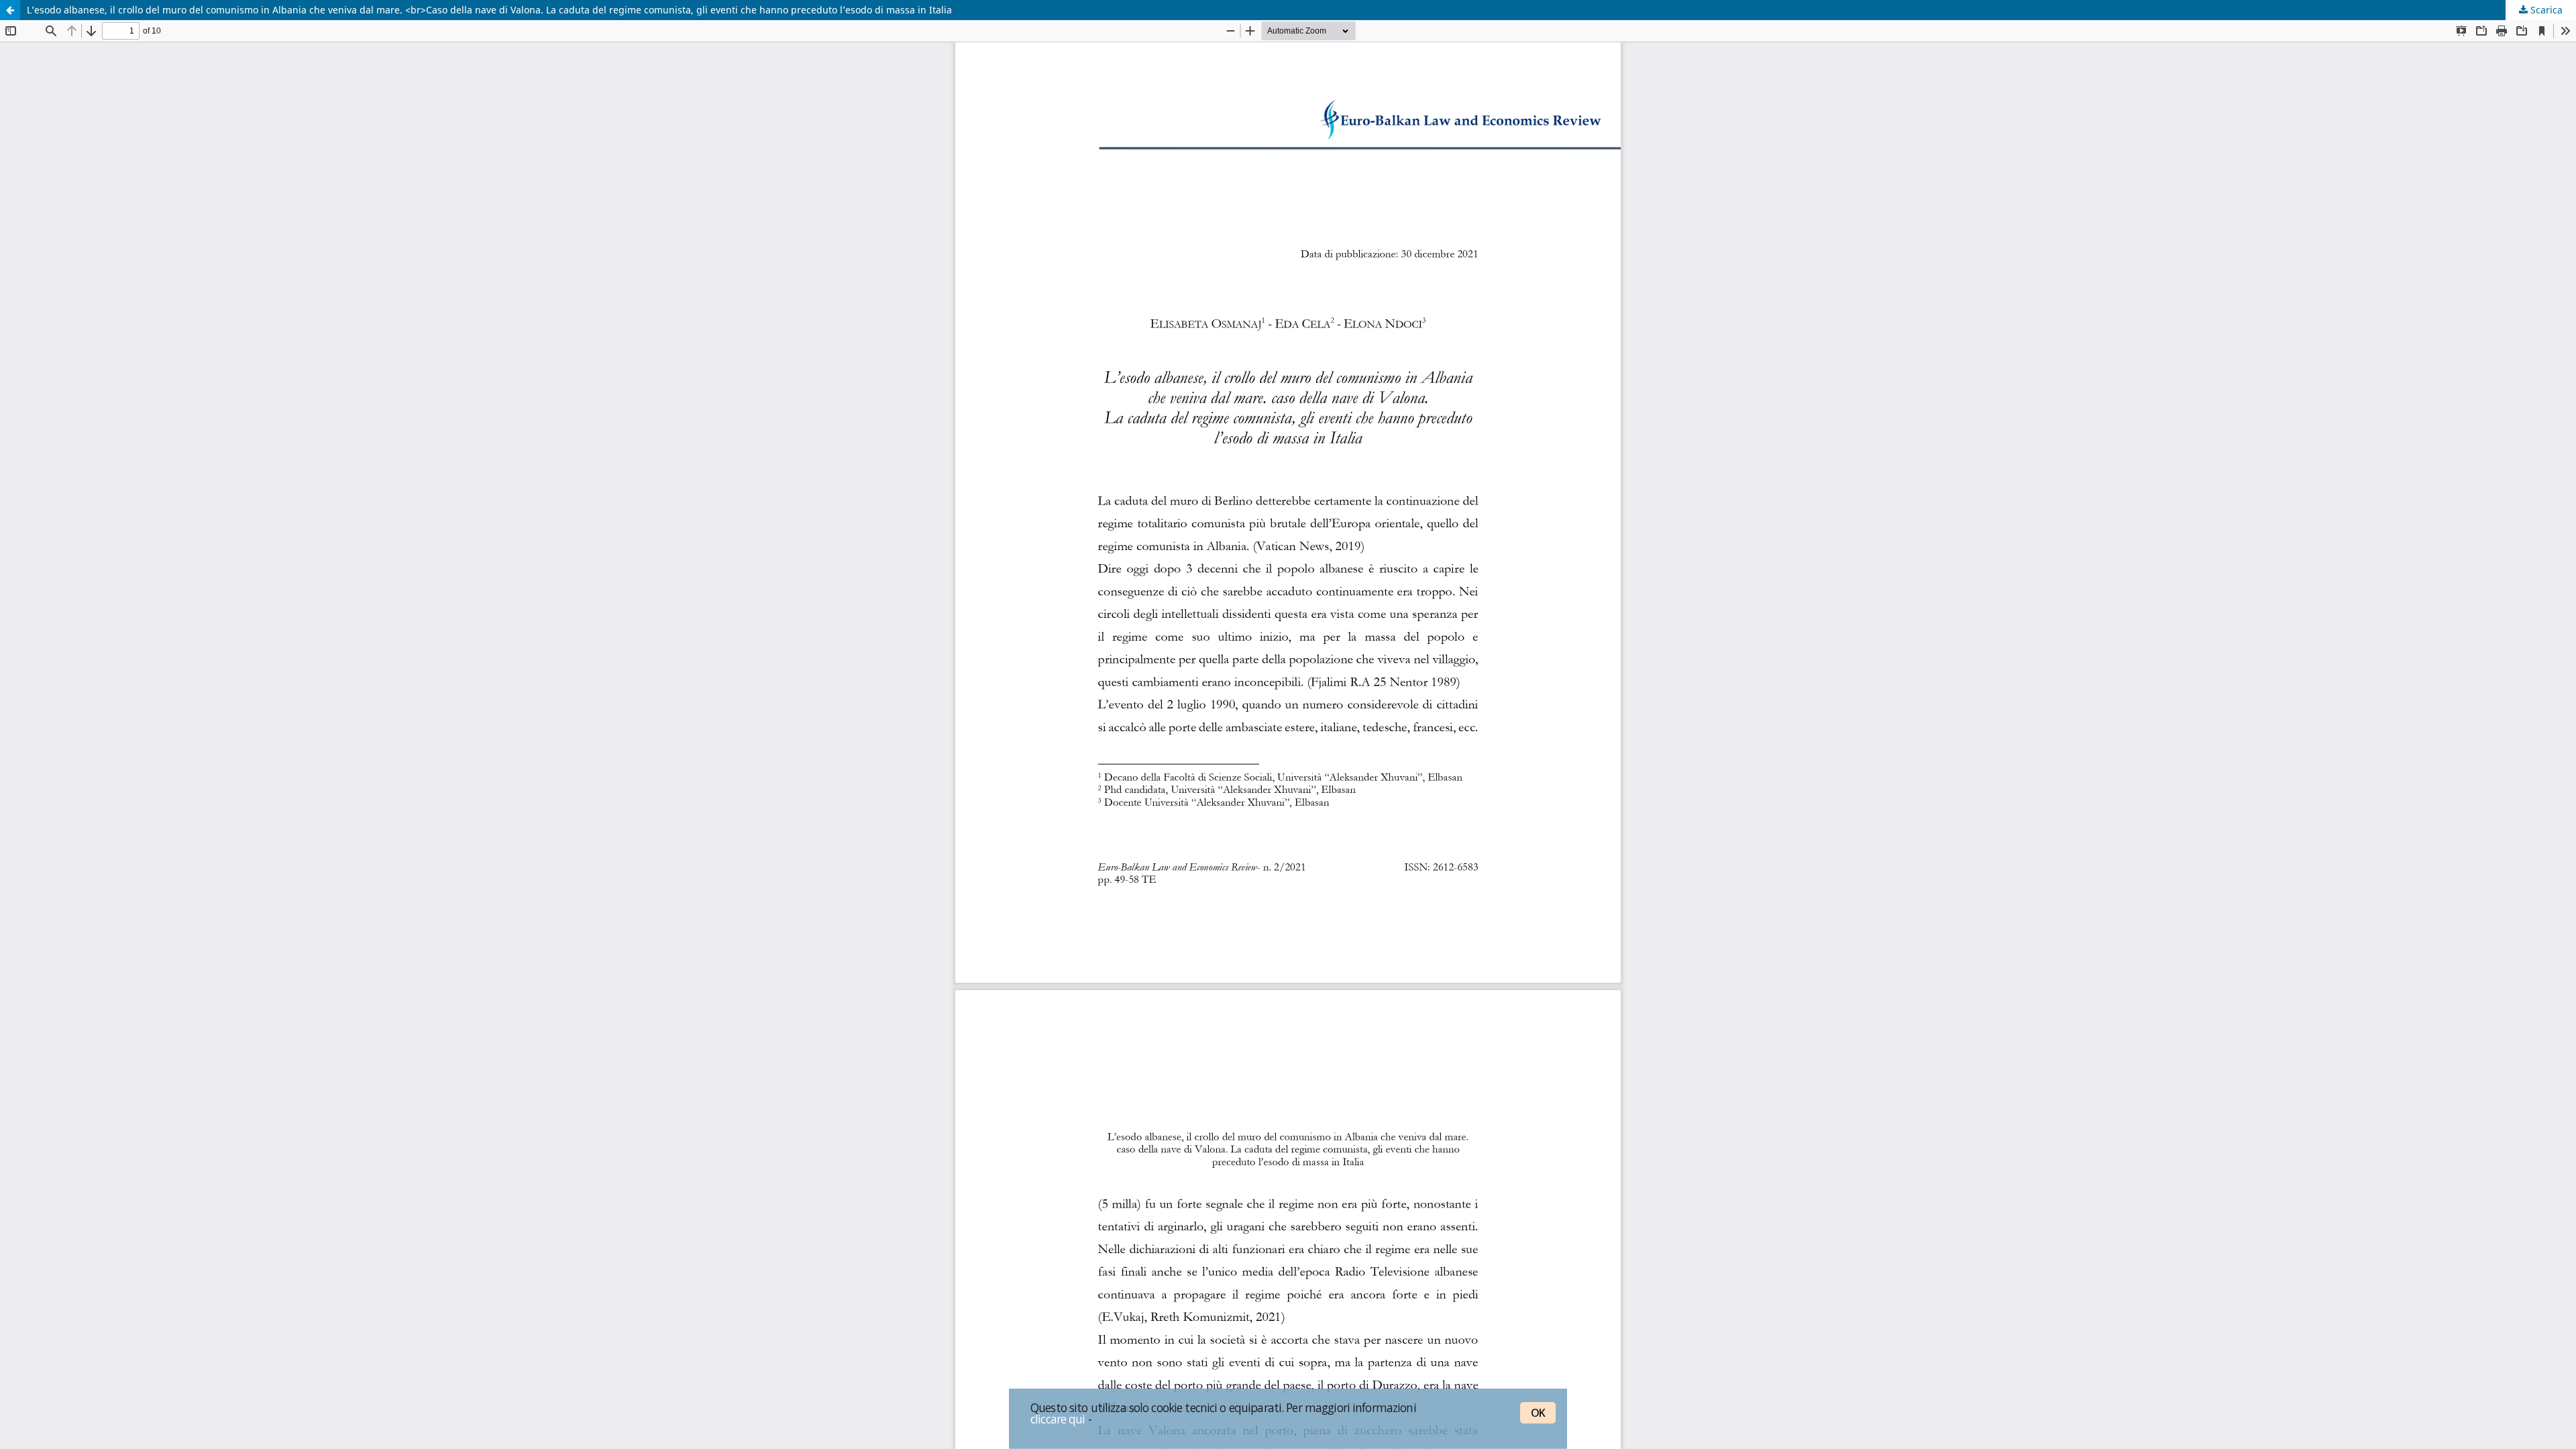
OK (1538, 1413)
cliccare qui (1058, 1419)
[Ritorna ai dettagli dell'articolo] (10, 10)
